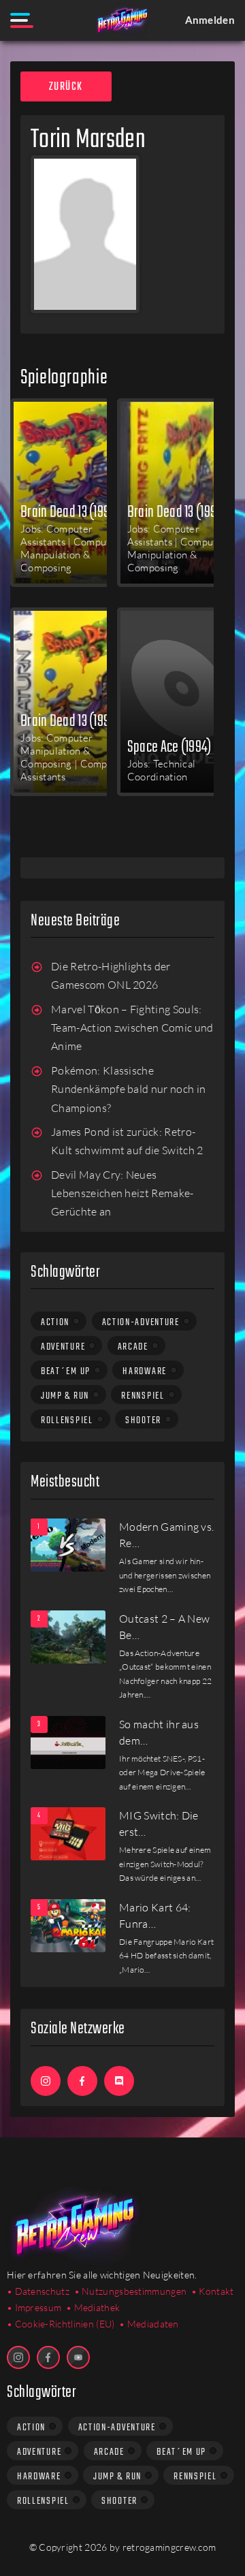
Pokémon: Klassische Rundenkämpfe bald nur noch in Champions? (128, 1089)
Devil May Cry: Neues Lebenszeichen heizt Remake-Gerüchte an (122, 1193)
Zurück (66, 87)
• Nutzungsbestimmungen (131, 2291)
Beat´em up (66, 1371)
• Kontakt (213, 2291)
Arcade (133, 1347)
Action (55, 1322)
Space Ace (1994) (169, 746)
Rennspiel (143, 1396)
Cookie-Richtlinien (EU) (65, 2324)
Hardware (145, 1371)
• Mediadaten (149, 2324)
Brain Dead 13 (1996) (70, 511)
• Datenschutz (38, 2291)
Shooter (143, 1420)
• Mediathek (93, 2307)
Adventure (63, 1347)
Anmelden (210, 20)
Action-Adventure (141, 1322)
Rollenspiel (67, 1420)
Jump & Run (65, 1396)
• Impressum (34, 2307)
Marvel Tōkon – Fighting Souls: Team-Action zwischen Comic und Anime (132, 1028)
